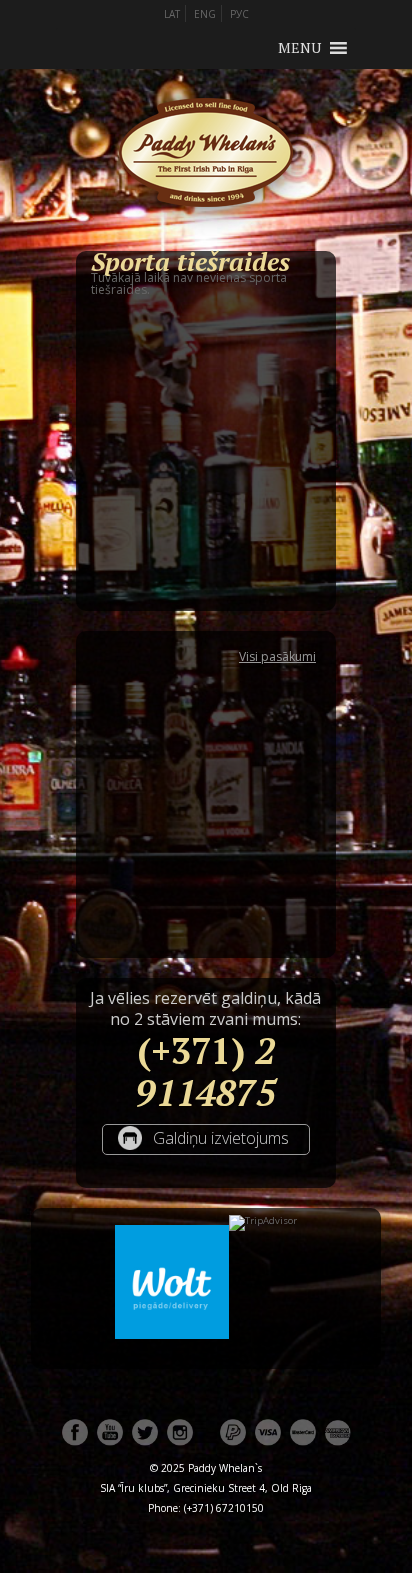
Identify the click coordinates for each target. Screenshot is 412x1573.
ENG (205, 14)
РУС (239, 14)
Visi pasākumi (277, 657)
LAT (172, 14)
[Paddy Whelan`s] (206, 231)
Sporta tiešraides (190, 261)
